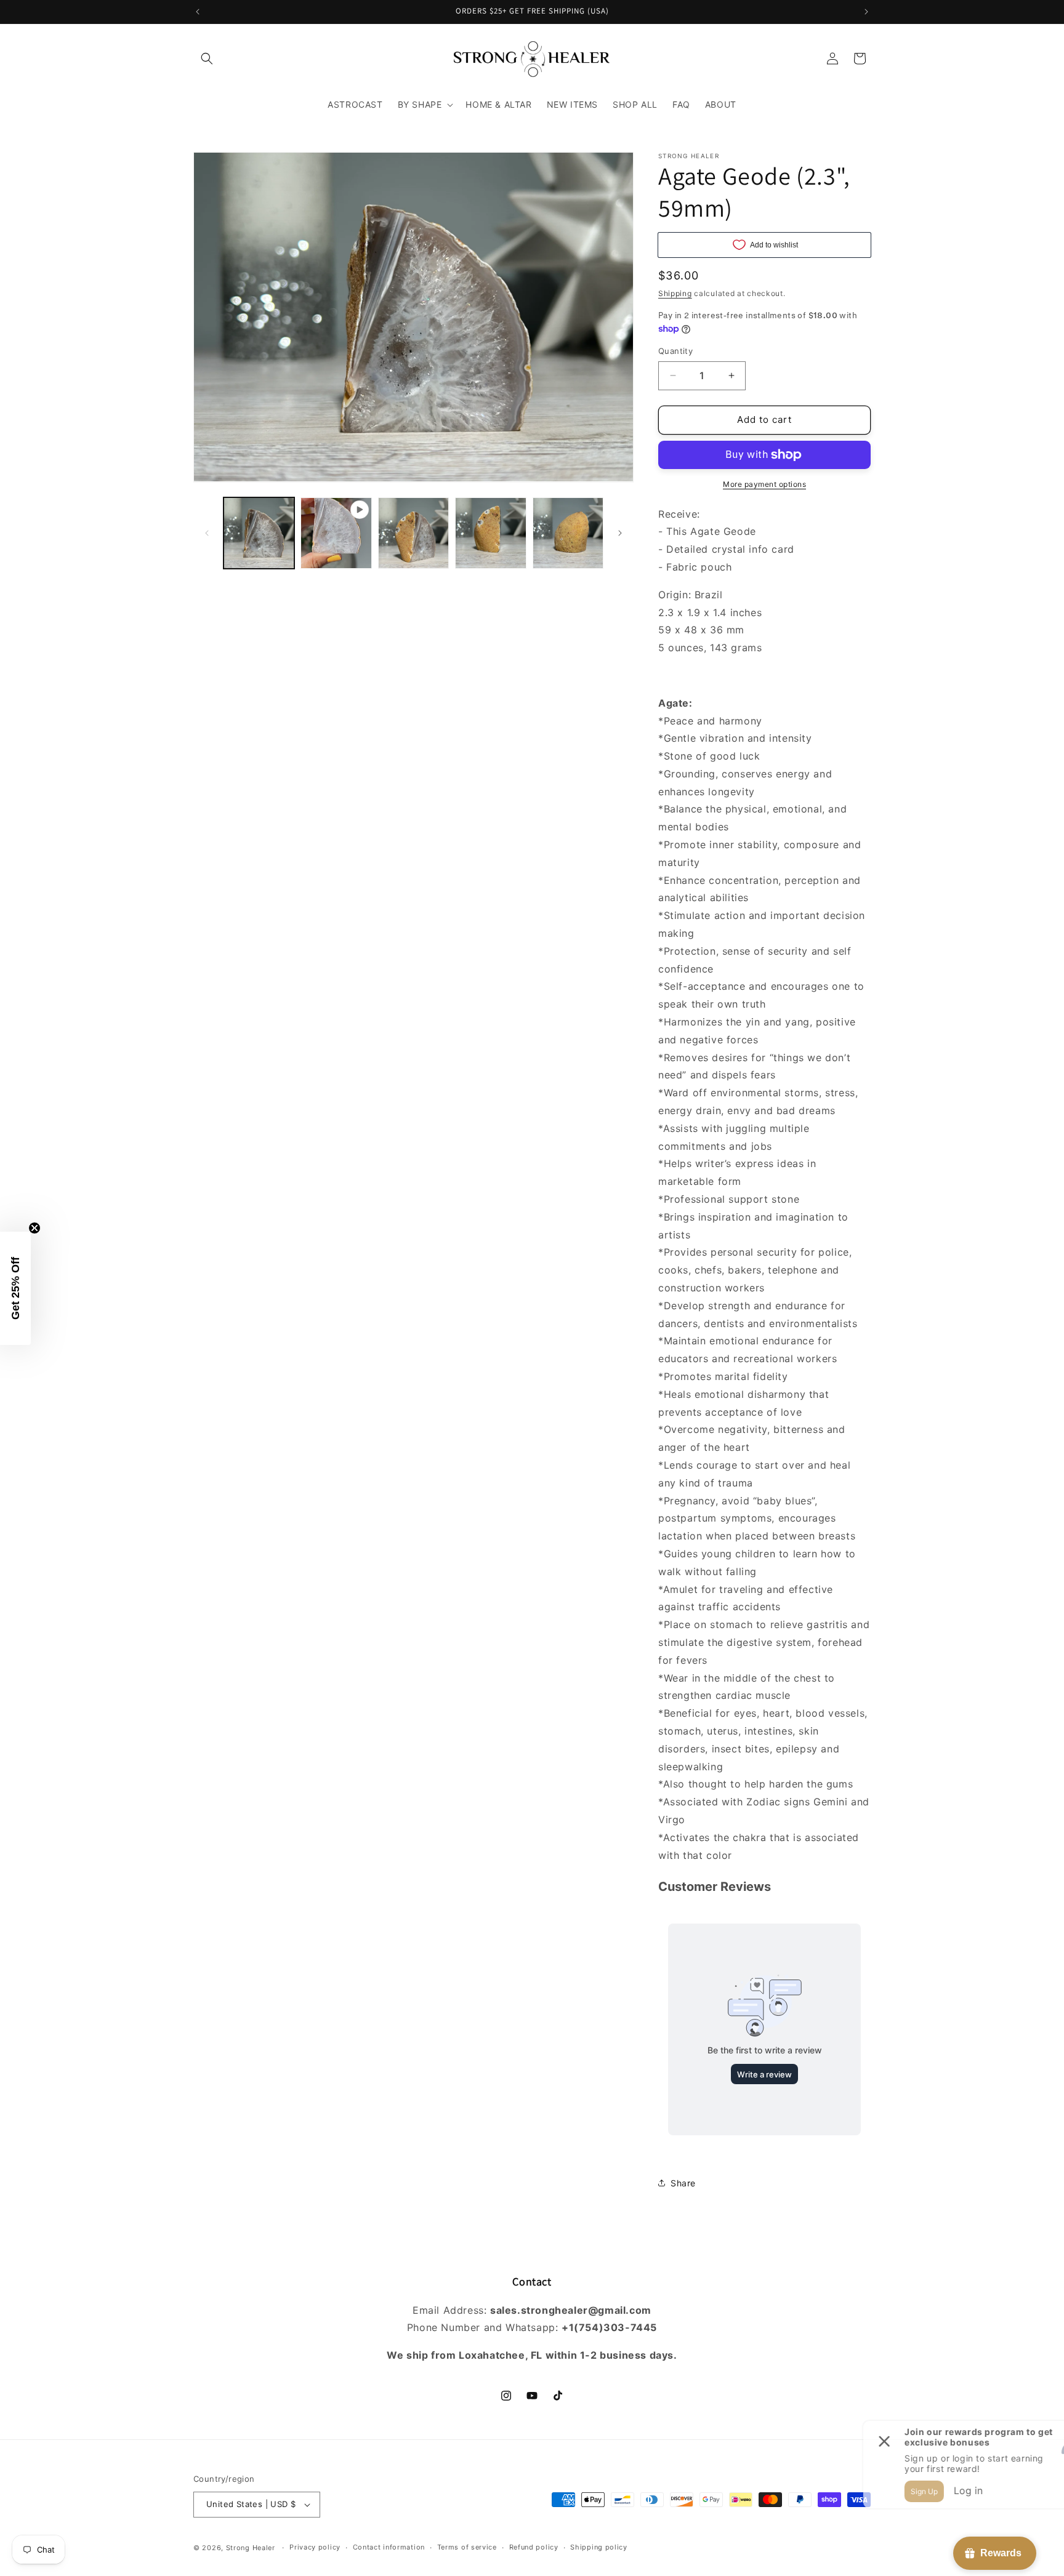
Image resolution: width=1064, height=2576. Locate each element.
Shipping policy (599, 2547)
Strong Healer (252, 2548)
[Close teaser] (34, 1228)
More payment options (764, 484)
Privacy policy (315, 2547)
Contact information (389, 2547)
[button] (207, 58)
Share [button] (683, 2183)
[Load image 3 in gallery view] (490, 533)
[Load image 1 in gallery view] (259, 533)
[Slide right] (620, 533)
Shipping (675, 293)
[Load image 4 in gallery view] (568, 533)
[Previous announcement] (198, 12)
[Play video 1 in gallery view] (336, 533)
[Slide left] (207, 533)
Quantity (675, 351)
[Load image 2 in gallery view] (413, 533)
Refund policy (534, 2547)
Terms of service (467, 2547)
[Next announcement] (866, 12)
